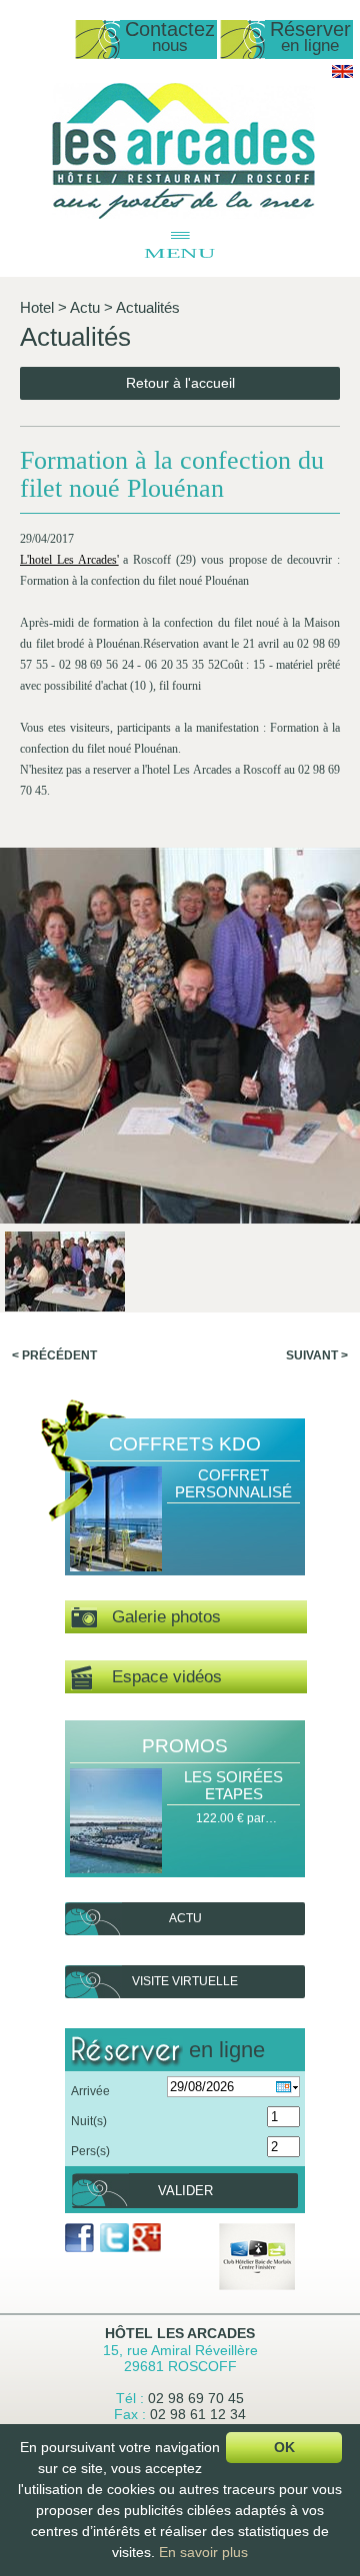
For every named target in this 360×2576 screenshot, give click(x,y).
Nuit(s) (89, 2121)
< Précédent (54, 1355)
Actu (85, 307)
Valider (185, 2191)
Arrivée (90, 2091)
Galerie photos (159, 1617)
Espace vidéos (157, 1677)
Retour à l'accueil (180, 383)
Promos (185, 1746)
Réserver (310, 37)
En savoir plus (203, 2552)
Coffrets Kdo (185, 1444)
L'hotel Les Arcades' (69, 560)
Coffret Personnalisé (233, 1483)
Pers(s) (90, 2151)
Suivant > (317, 1355)
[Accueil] (183, 215)
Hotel (37, 307)
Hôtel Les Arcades (180, 2333)
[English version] (342, 74)
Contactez (170, 37)
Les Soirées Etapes (233, 1785)
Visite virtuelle (185, 1981)
